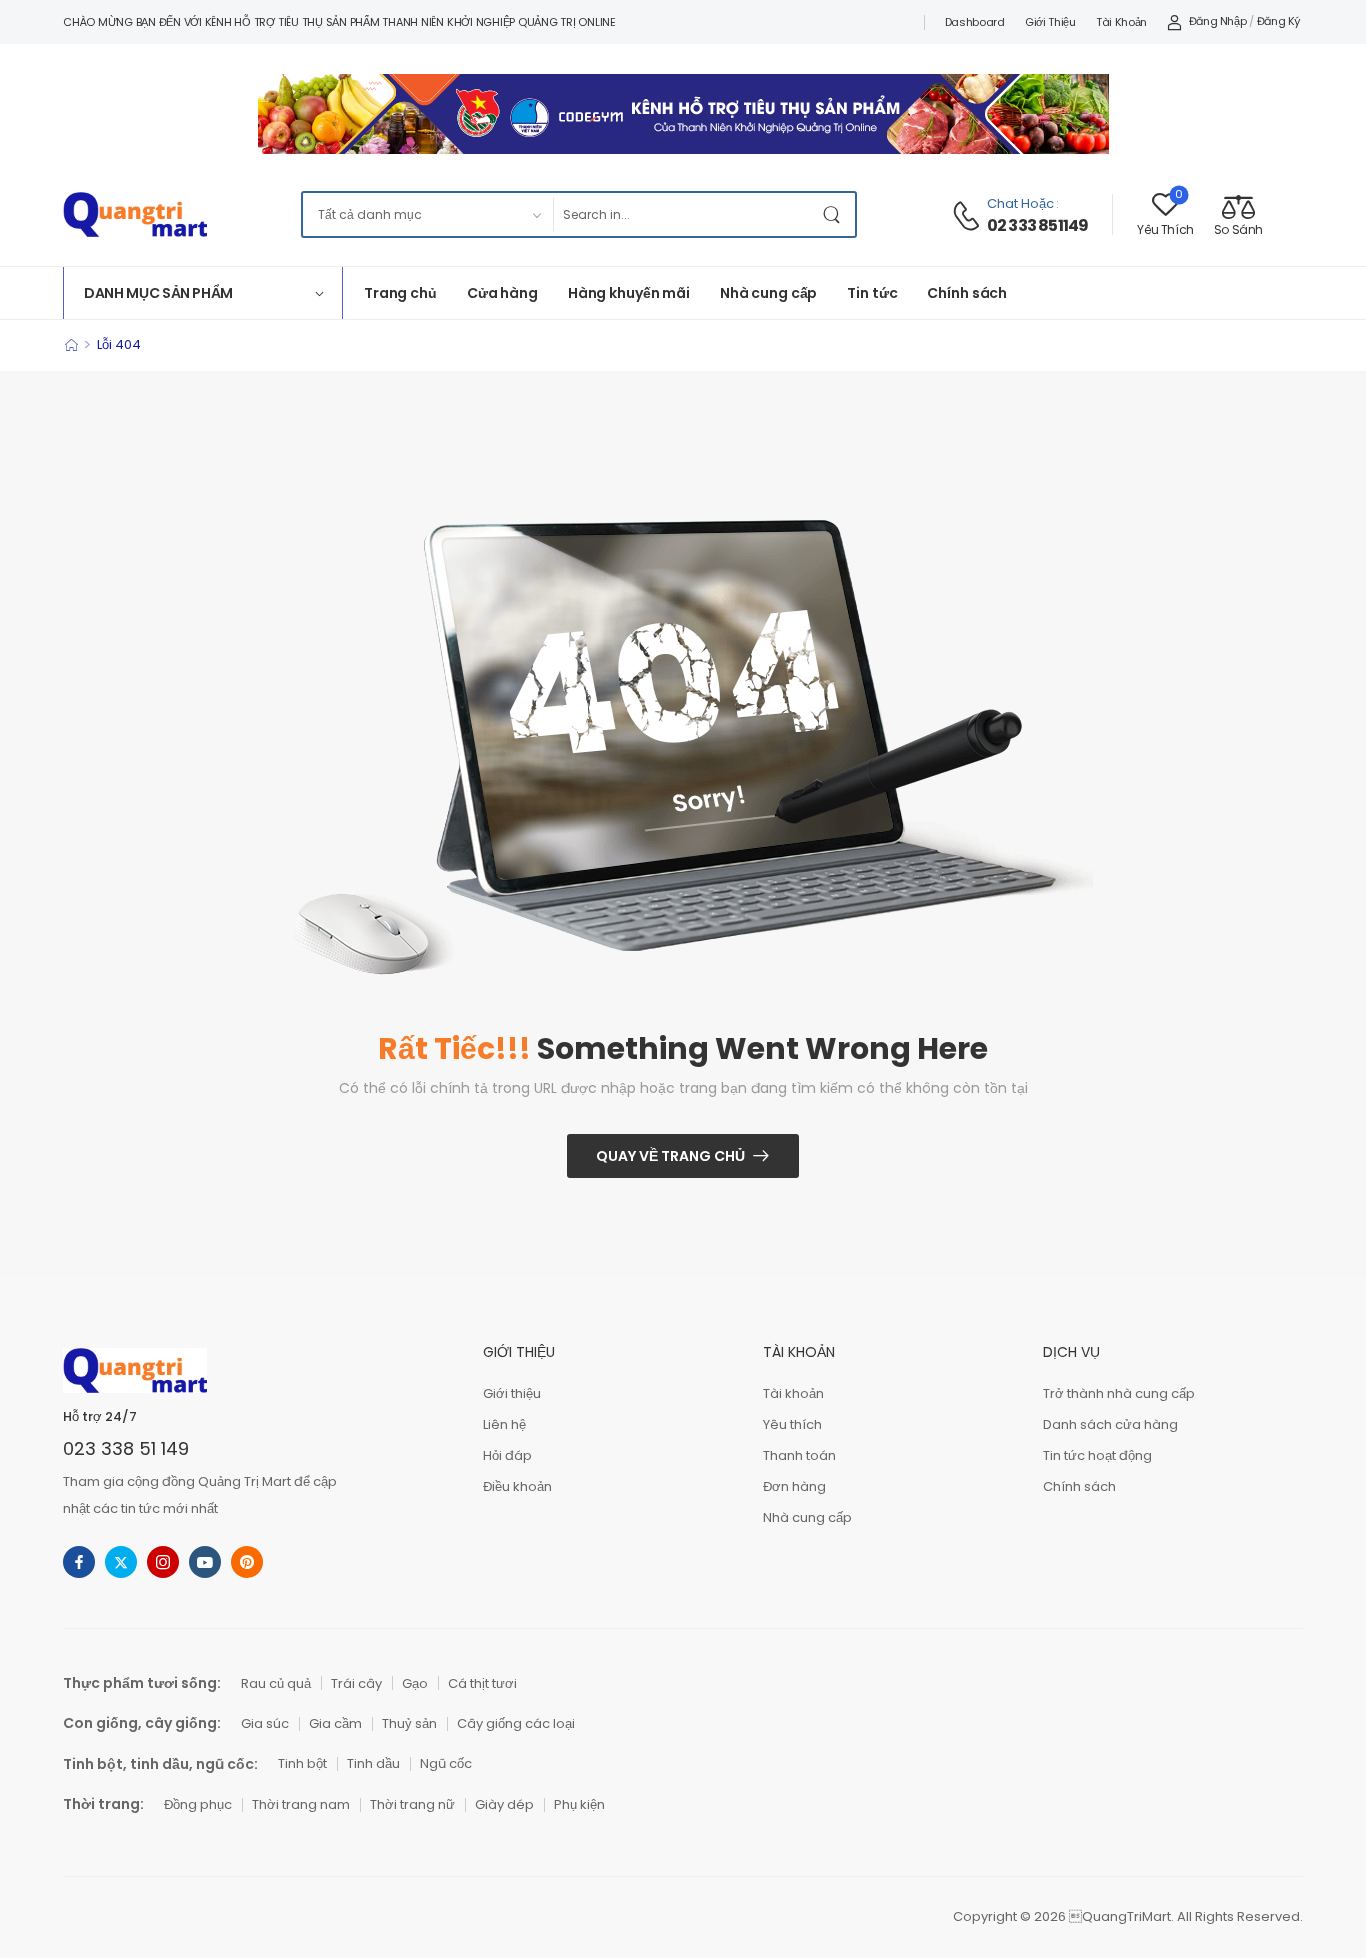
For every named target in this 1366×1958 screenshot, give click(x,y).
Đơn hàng (794, 1486)
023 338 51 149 (126, 1448)
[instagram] (163, 1562)
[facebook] (79, 1562)
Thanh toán (799, 1455)
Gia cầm (335, 1723)
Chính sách (967, 293)
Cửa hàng (502, 293)
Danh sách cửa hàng (1110, 1424)
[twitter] (121, 1562)
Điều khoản (517, 1486)
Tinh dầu (373, 1763)
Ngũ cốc (446, 1763)
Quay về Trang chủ (670, 1156)
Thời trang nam (301, 1804)
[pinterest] (247, 1562)
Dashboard (975, 22)
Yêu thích (792, 1424)
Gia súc (265, 1723)
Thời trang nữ (412, 1804)
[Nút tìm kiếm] (835, 214)
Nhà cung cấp (768, 293)
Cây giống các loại (516, 1723)
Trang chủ (400, 293)
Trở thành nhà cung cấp (1119, 1393)
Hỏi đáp (507, 1455)
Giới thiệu (1050, 22)
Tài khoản (1121, 22)
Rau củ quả (276, 1683)
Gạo (415, 1683)
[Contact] (969, 216)
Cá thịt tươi (482, 1683)
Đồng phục (198, 1804)
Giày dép (504, 1804)
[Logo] (135, 214)
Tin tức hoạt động (1097, 1455)
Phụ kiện (579, 1804)
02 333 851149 (1038, 226)
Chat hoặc (1020, 203)
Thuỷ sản (409, 1723)
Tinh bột (302, 1763)
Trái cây (356, 1683)
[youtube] (205, 1562)
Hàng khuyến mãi (629, 293)
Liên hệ (504, 1424)
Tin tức (872, 293)
